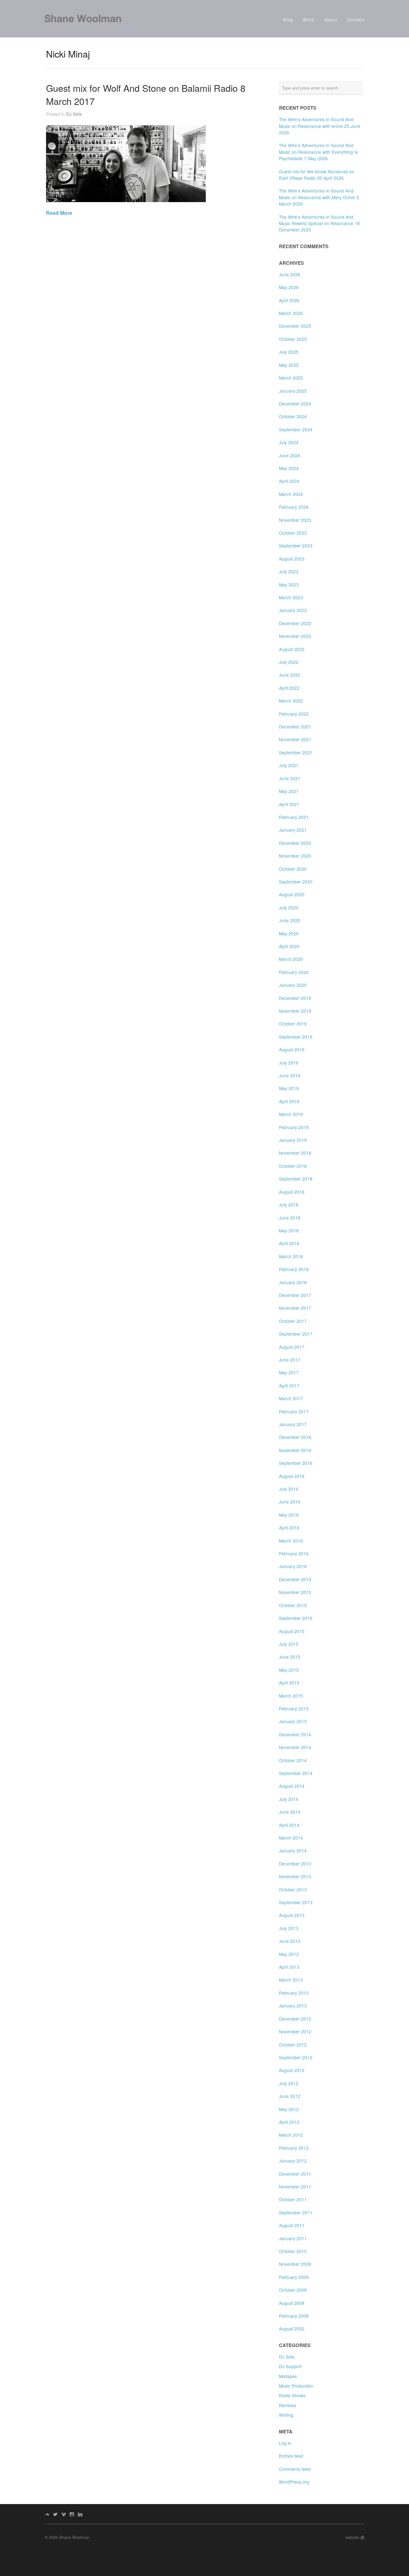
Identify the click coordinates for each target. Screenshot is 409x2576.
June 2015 (290, 1657)
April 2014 (289, 1825)
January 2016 (293, 1566)
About (331, 20)
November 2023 (295, 520)
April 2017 (289, 1386)
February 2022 (294, 714)
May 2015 (289, 1670)
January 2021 (293, 830)
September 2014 (296, 1773)
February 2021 (294, 817)
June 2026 (290, 274)
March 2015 (291, 1696)
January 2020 (293, 985)
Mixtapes (288, 2376)
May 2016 (289, 1515)
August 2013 (292, 1915)
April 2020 (289, 946)
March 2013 (291, 1980)
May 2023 (289, 585)
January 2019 (293, 1140)
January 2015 (293, 1721)
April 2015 (289, 1683)
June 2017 (290, 1360)
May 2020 (289, 933)
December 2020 (295, 843)
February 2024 (294, 507)
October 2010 (293, 2251)
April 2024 (289, 481)
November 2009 (295, 2264)
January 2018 (293, 1282)
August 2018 (292, 1192)
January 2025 (293, 391)
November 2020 (295, 856)
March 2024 (291, 494)
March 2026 (291, 313)
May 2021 (289, 791)
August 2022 (292, 649)
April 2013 (289, 1967)
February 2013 (294, 1993)
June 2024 (290, 455)
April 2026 (289, 300)
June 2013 (290, 1941)
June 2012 (290, 2096)
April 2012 (289, 2122)
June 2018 (290, 1218)
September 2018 (296, 1179)
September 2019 (296, 1037)
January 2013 (293, 2006)
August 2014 (292, 1786)
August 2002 (292, 2329)
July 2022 (289, 662)
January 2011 (293, 2238)
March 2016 (291, 1541)
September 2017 (296, 1334)
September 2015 (296, 1618)
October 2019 (293, 1024)
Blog (288, 20)
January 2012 (293, 2161)
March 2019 (291, 1114)
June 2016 (290, 1502)
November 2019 (295, 1011)
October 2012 (293, 2045)
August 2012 (292, 2070)
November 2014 (295, 1747)
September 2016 (296, 1463)
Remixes (288, 2405)
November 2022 (295, 636)
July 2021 (289, 765)
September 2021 (296, 752)
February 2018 (294, 1269)
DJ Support (290, 2366)
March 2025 (291, 378)
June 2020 (290, 920)
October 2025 (293, 339)
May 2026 (289, 287)
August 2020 (292, 894)
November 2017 (295, 1308)
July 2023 (289, 571)
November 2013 (295, 1876)
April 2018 (289, 1243)
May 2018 (289, 1230)
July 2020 (289, 907)
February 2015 (294, 1708)
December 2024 (295, 404)
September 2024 (296, 429)
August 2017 (292, 1347)
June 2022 (290, 675)
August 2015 (292, 1631)
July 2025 (289, 352)
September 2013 (296, 1902)
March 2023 (291, 597)
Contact (356, 20)
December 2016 (295, 1437)
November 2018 (295, 1153)
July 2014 (289, 1799)
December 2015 (295, 1579)
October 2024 (293, 416)
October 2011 (293, 2199)
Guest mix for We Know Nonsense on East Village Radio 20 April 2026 (317, 175)
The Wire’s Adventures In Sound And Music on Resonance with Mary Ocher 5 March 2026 (319, 197)
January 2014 (293, 1850)
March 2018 (291, 1256)
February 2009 (294, 2277)
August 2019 (292, 1049)
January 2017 (293, 1424)
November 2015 (295, 1592)
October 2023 (293, 533)
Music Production (296, 2386)
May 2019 (289, 1088)
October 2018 (293, 1166)
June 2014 (290, 1812)
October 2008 (293, 2290)
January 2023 (293, 610)
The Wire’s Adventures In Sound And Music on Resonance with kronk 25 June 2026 (320, 126)
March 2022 (291, 701)
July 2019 (289, 1063)
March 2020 (291, 959)
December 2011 (295, 2174)
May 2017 (289, 1372)
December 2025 (295, 326)
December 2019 (295, 998)
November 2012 (295, 2031)
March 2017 (291, 1398)
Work (309, 20)
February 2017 (294, 1411)
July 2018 (289, 1205)
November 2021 (295, 739)
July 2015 (289, 1644)
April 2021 (289, 804)
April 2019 (289, 1101)
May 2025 (289, 365)
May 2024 (289, 468)
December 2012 (295, 2019)
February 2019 (294, 1127)
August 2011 (292, 2225)
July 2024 (289, 442)
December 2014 (295, 1734)
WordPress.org (294, 2482)
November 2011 (295, 2187)
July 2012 (289, 2083)
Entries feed (291, 2456)
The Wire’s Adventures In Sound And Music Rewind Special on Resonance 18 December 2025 (319, 223)
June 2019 (290, 1075)
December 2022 (295, 623)
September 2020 (296, 882)
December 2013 (295, 1864)
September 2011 (296, 2212)
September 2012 (296, 2057)
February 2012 (294, 2148)
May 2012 (289, 2109)
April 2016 (289, 1528)
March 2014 (291, 1838)
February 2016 (294, 1553)
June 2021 (290, 778)
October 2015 (293, 1605)
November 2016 (295, 1450)
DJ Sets (74, 114)
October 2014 (293, 1760)
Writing (286, 2415)
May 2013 (289, 1954)
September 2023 (296, 546)
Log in (285, 2443)
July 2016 (289, 1489)
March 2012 (291, 2135)
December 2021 (295, 726)
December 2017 (295, 1295)
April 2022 (289, 688)
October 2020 (293, 869)
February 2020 (294, 972)
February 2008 (294, 2316)
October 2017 (293, 1321)
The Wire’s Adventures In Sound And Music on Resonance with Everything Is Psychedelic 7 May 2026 (318, 152)
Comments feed (295, 2469)
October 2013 (293, 1889)
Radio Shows (292, 2395)
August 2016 (292, 1476)
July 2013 (289, 1928)
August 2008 (292, 2303)
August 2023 (292, 559)
